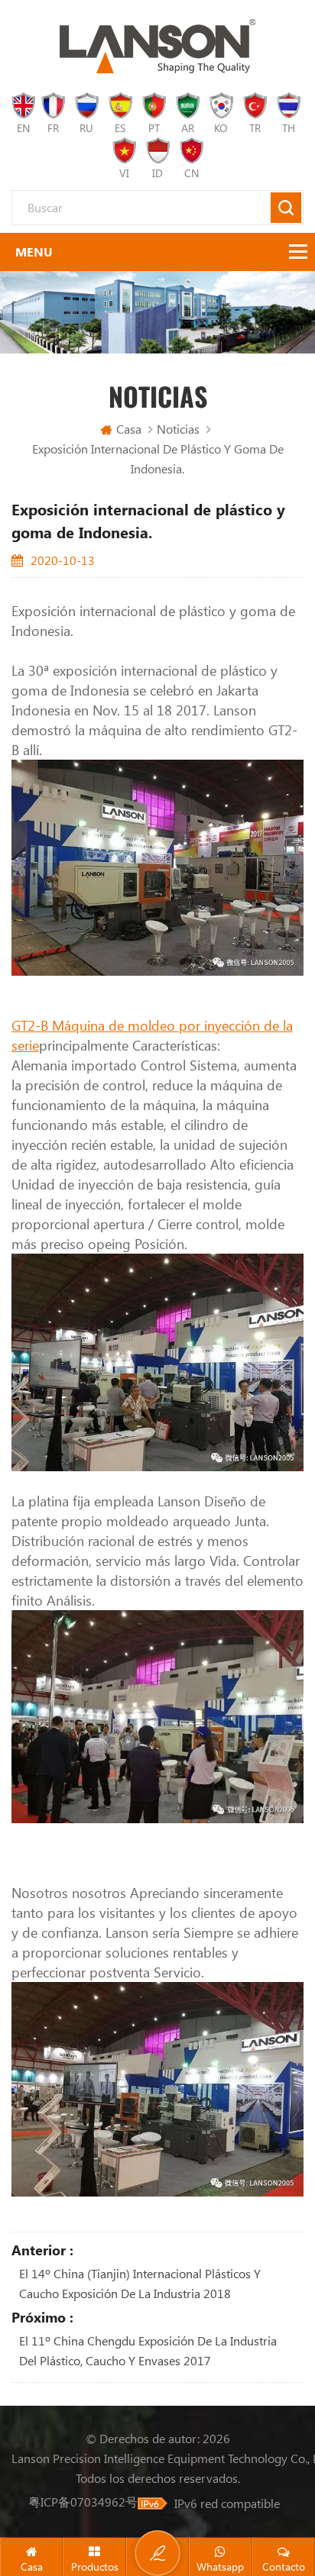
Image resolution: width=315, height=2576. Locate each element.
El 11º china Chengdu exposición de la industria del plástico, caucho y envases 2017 (148, 2350)
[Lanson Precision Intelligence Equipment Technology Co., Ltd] (157, 46)
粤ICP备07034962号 (83, 2502)
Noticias (178, 429)
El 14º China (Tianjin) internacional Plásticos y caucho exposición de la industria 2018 (140, 2283)
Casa (129, 429)
